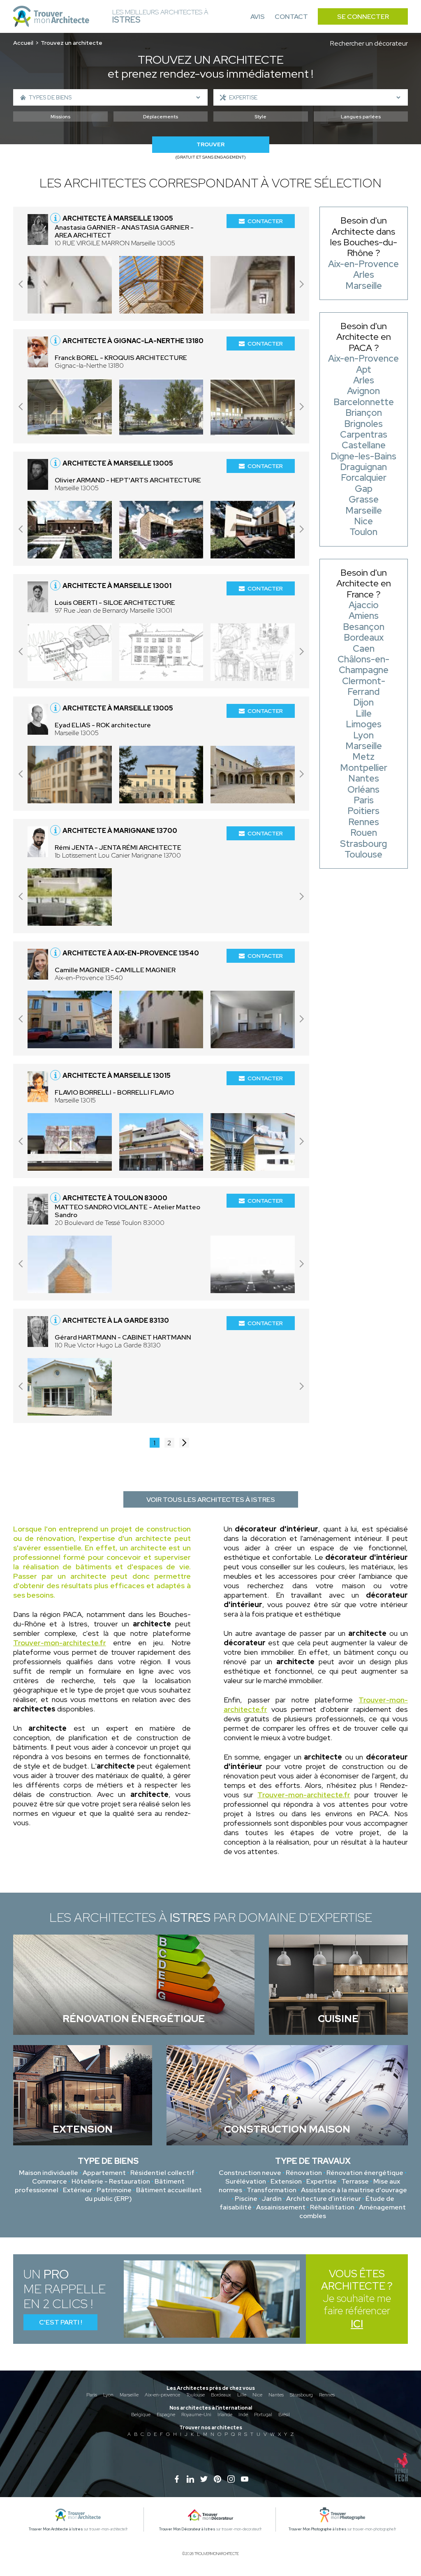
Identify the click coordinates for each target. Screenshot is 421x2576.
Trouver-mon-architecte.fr (60, 1643)
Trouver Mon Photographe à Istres (318, 2529)
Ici (357, 2324)
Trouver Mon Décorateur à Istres (187, 2529)
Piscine (246, 2199)
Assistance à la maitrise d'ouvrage (354, 2190)
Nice (257, 2395)
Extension (286, 2181)
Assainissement (281, 2207)
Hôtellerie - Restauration (111, 2181)
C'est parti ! (61, 2322)
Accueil (23, 43)
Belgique (141, 2415)
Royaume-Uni (196, 2415)
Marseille (129, 2395)
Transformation (272, 2190)
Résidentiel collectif (162, 2173)
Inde (243, 2415)
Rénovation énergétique (365, 2173)
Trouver (210, 144)
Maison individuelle (49, 2173)
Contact (291, 17)
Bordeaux (221, 2395)
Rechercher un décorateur (369, 43)
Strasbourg (301, 2395)
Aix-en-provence (162, 2395)
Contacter (265, 221)
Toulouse (195, 2395)
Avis (258, 17)
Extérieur (77, 2190)
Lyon (108, 2395)
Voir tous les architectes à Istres (211, 1500)
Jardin (272, 2199)
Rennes (327, 2395)
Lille (242, 2395)
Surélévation (246, 2181)
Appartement (104, 2173)
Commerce (50, 2181)
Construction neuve (250, 2173)
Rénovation (304, 2173)
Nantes (276, 2395)
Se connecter (363, 17)
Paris (92, 2395)
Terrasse (355, 2181)
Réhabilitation (332, 2207)
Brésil (284, 2415)
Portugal (263, 2415)
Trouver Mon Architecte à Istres (56, 2529)
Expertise (322, 2181)
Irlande (225, 2415)
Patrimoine (114, 2190)
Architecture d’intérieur (324, 2199)
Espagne (166, 2415)
